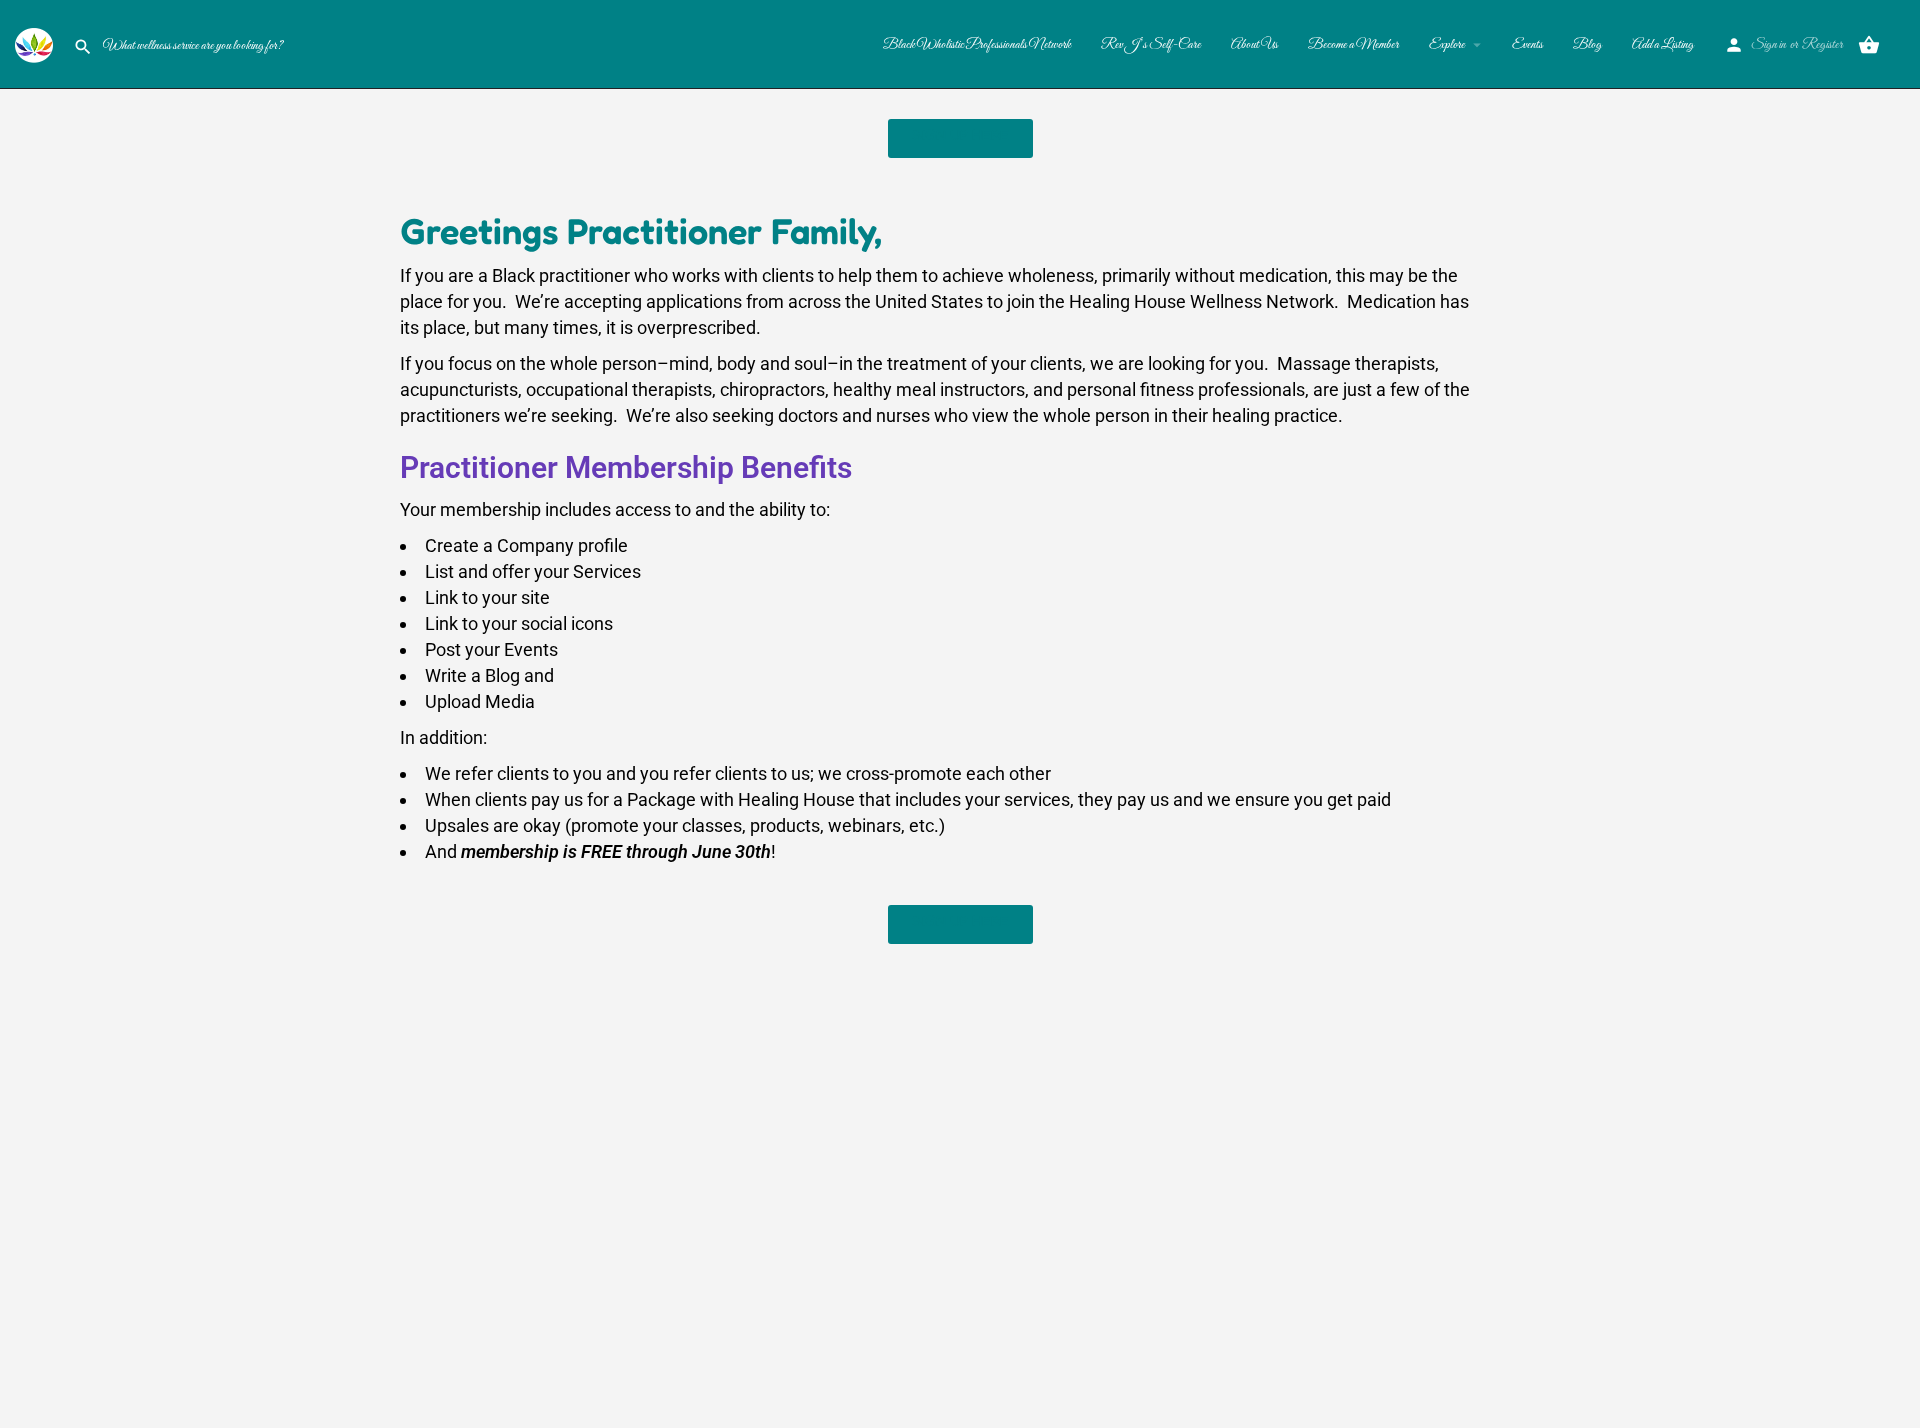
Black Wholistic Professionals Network (977, 45)
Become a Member (1353, 45)
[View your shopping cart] (1869, 45)
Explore (1447, 45)
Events (1527, 45)
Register (1822, 45)
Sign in (1768, 45)
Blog (1587, 45)
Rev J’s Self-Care (1151, 45)
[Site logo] (36, 43)
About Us (1254, 45)
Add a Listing (1663, 45)
